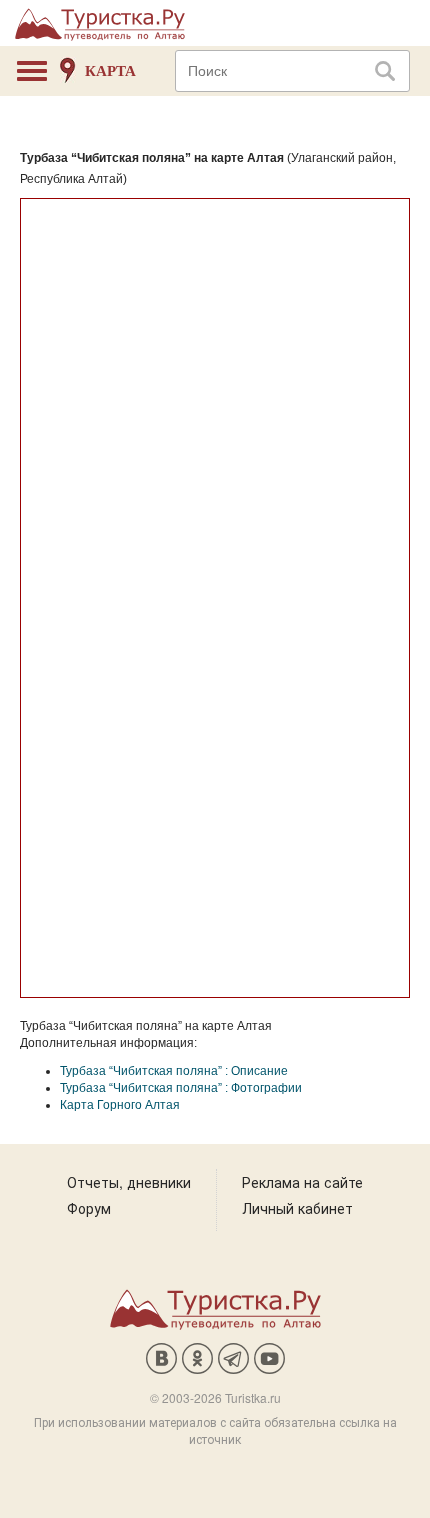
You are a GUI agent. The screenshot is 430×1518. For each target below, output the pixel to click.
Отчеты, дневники (129, 1182)
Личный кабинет (297, 1208)
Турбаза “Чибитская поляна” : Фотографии (181, 1088)
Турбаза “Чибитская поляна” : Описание (174, 1071)
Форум (89, 1208)
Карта (110, 71)
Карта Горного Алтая (120, 1105)
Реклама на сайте (302, 1182)
